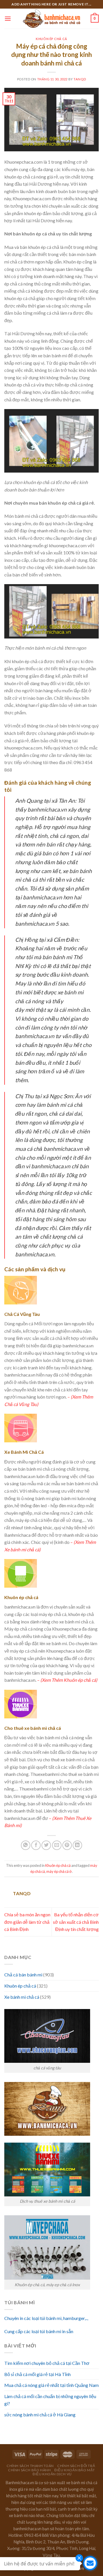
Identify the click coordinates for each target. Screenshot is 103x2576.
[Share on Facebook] (36, 1845)
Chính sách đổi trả (76, 2466)
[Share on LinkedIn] (77, 1845)
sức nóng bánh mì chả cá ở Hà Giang (40, 2415)
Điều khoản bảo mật (75, 2470)
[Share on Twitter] (46, 1845)
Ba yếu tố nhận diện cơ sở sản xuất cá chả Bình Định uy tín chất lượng (76, 1922)
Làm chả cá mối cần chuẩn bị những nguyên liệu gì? (50, 2400)
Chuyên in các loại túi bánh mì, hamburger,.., (46, 2318)
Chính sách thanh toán (30, 2466)
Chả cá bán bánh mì (23, 1975)
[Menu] (8, 18)
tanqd (80, 79)
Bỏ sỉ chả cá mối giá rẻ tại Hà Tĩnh (37, 2374)
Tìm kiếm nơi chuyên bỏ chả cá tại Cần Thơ (47, 2363)
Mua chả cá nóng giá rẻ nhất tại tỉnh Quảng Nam (51, 2385)
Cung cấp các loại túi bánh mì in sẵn (39, 2331)
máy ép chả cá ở (59, 1871)
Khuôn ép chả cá (51, 39)
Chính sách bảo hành (29, 2470)
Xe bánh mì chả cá (22, 1997)
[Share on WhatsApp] (26, 1845)
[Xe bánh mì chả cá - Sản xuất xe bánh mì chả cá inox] (51, 19)
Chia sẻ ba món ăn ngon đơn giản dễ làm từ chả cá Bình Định (27, 1922)
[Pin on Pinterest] (67, 1845)
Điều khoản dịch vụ (52, 2474)
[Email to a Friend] (57, 1845)
